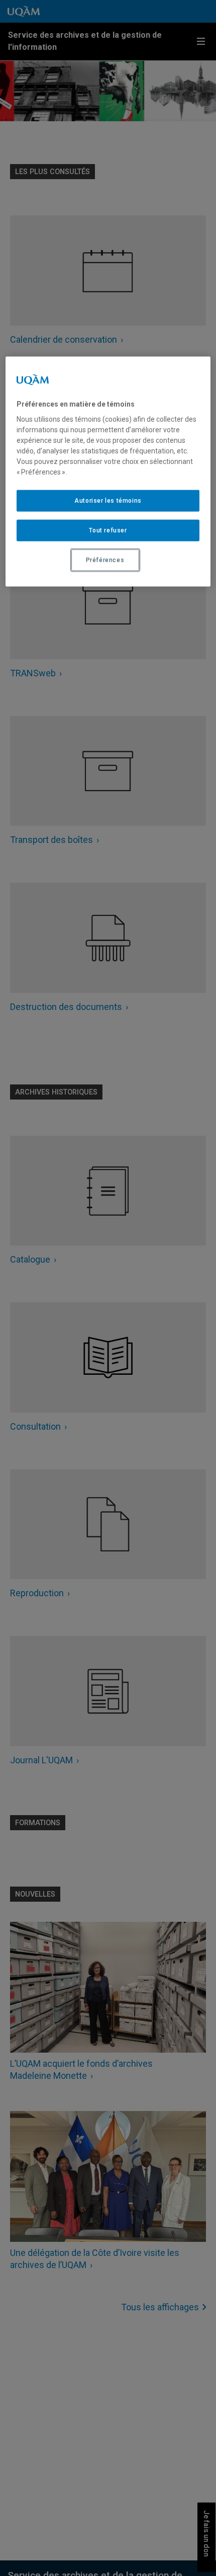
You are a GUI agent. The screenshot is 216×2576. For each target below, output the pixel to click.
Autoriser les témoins (108, 501)
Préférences (105, 560)
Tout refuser (108, 530)
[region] (108, 471)
